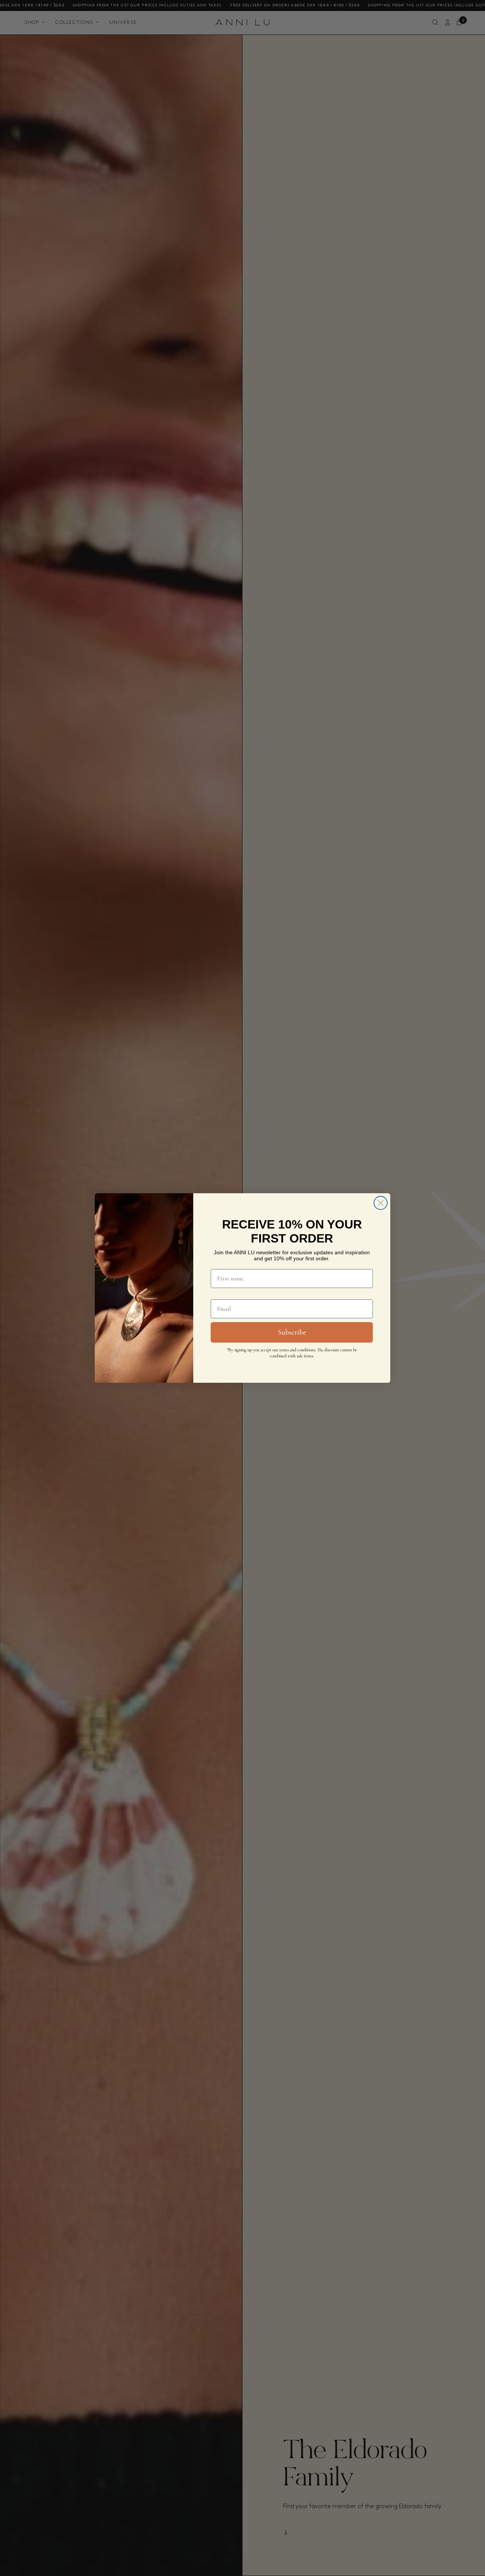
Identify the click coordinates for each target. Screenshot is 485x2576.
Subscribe (292, 1332)
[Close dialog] (381, 1203)
